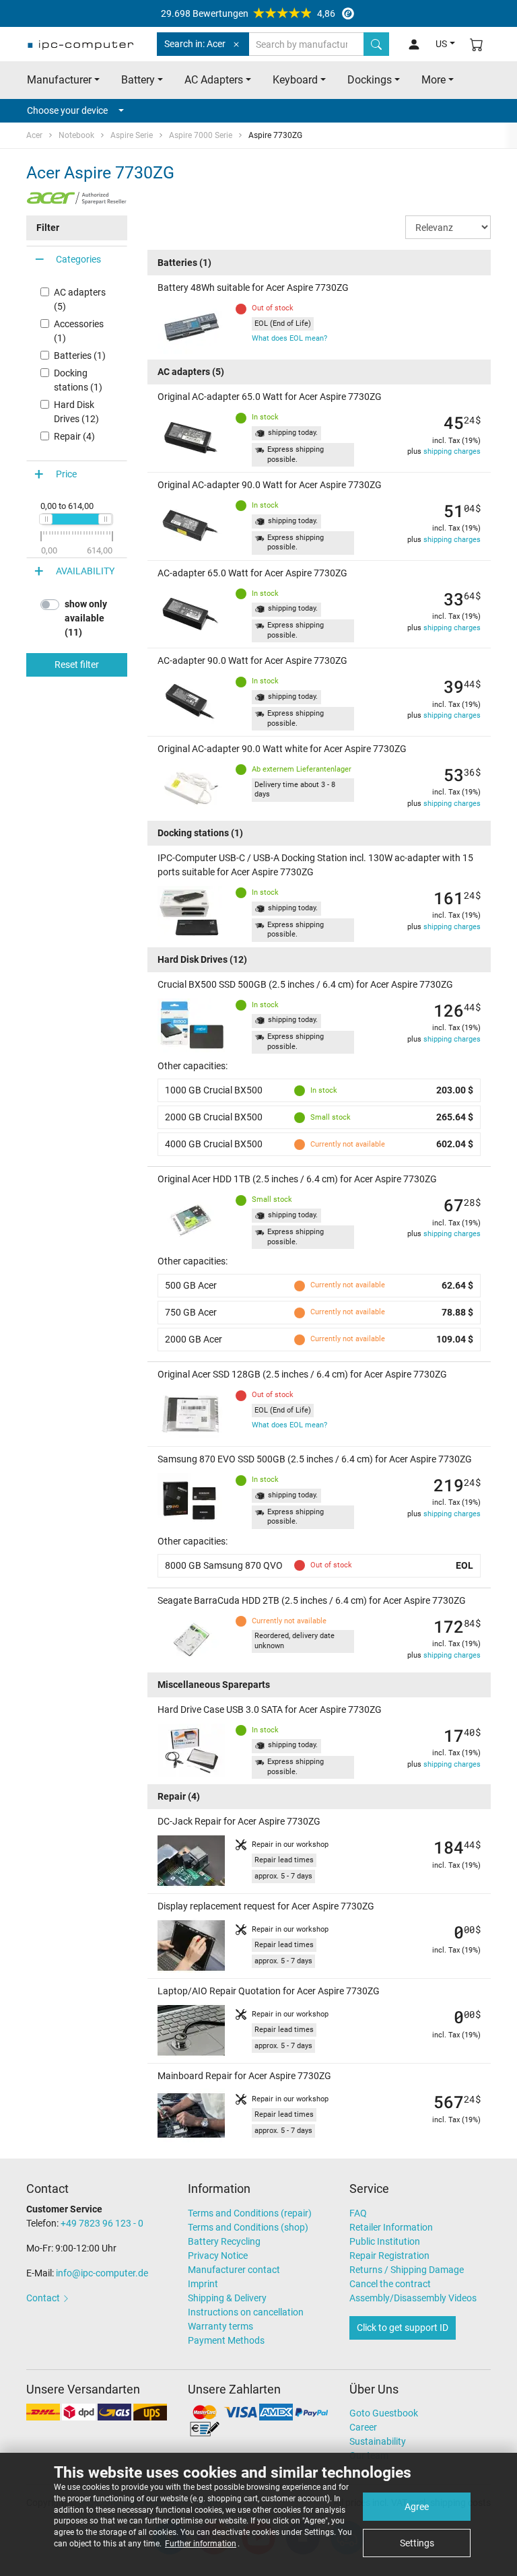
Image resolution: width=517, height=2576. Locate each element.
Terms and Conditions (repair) (250, 2213)
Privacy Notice (218, 2256)
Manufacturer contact (234, 2270)
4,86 (248, 13)
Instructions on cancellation (246, 2312)
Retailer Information (391, 2227)
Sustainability (378, 2441)
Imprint (203, 2284)
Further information (201, 2544)
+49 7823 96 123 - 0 (102, 2223)
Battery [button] (138, 80)
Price (66, 474)
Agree (417, 2507)
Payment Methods (226, 2340)
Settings (417, 2543)
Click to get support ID (403, 2328)
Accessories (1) (79, 331)
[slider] (46, 519)
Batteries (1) (80, 355)
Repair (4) (74, 436)
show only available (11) (86, 618)
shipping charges (452, 451)
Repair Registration (389, 2256)
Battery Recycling (224, 2241)
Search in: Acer (195, 44)
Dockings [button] (370, 80)
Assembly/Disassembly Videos (413, 2298)
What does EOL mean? (289, 338)
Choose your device (67, 110)
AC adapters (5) (80, 299)
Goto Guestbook (384, 2413)
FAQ (358, 2213)
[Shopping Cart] (477, 44)
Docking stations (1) (78, 380)
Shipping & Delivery (227, 2298)
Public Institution (385, 2241)
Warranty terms (220, 2326)
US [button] (441, 44)
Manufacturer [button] (59, 80)
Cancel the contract (390, 2284)
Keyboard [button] (295, 80)
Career (363, 2427)
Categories (78, 259)
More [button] (434, 80)
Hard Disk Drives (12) (76, 412)
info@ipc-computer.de (102, 2273)
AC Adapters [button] (214, 80)
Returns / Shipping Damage (407, 2270)
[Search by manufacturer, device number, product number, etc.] (376, 44)
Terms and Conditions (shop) (248, 2227)
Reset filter (77, 665)
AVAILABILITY (85, 571)
